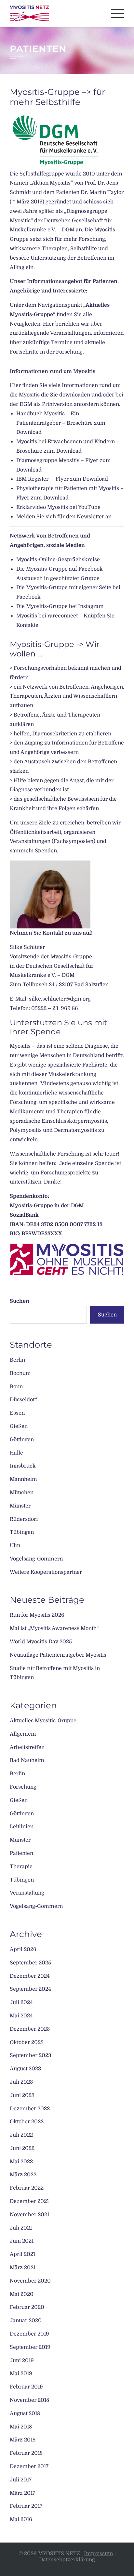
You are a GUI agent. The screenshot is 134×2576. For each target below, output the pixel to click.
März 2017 (22, 2493)
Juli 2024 (21, 2002)
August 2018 (25, 2414)
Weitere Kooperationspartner (46, 1572)
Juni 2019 (22, 2361)
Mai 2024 (21, 2016)
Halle (16, 1453)
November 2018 (29, 2400)
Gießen (19, 1426)
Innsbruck (23, 1466)
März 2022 (23, 2175)
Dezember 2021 (29, 2201)
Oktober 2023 (27, 2042)
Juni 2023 (22, 2095)
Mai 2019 (21, 2374)
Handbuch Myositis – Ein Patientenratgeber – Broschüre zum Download (61, 423)
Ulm (15, 1546)
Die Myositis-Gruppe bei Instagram (60, 606)
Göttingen (22, 1440)
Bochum (20, 1373)
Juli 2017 (21, 2480)
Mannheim (23, 1479)
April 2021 (22, 2254)
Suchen (20, 1301)
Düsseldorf (23, 1400)
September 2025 (30, 1963)
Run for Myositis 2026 (37, 1615)
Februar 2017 (26, 2506)
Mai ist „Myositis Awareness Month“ (54, 1628)
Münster (20, 1506)
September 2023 (30, 2055)
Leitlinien (22, 1827)
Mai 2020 (22, 2294)
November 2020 (30, 2281)
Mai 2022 (21, 2162)
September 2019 (30, 2347)
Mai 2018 (21, 2427)
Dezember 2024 (30, 1976)
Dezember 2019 (29, 2334)
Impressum (99, 2554)
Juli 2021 (21, 2228)
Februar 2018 (26, 2453)
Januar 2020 (26, 2321)
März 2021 (23, 2268)
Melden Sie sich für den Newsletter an (64, 517)
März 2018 (23, 2440)
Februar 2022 (27, 2188)
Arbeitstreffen (27, 1747)
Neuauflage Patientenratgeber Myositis (58, 1655)
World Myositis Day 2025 (41, 1642)
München (22, 1493)
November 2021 (29, 2215)
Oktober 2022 (27, 2122)
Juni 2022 (22, 2148)
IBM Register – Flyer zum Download (62, 479)
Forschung (23, 1787)
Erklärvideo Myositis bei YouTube (58, 507)
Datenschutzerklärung (67, 2560)
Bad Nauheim (27, 1760)
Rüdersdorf (24, 1519)
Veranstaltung (27, 1893)
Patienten (21, 1853)
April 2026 (23, 1949)
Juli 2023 (21, 2082)
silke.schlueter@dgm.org (60, 999)
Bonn (16, 1387)
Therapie (21, 1867)
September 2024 (30, 1989)
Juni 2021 (22, 2241)
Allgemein (23, 1734)
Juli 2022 (21, 2135)
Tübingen (22, 1532)
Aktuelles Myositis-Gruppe (43, 1721)
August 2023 (25, 2069)
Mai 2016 (21, 2519)
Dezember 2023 (30, 2029)
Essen (17, 1413)
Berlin (17, 1360)
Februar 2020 (27, 2307)
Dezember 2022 (30, 2109)
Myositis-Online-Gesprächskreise (58, 560)
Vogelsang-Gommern (36, 1559)
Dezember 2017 (29, 2466)
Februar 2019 (26, 2387)
